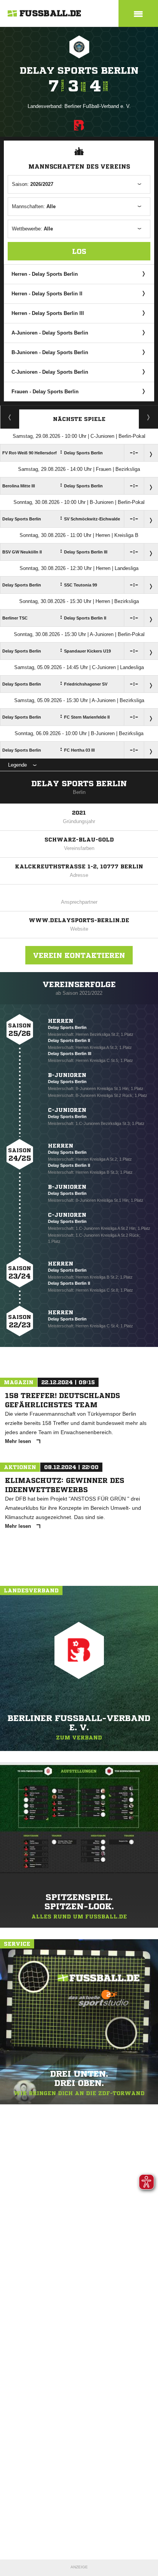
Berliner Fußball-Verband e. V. (98, 106)
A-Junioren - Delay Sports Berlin (50, 333)
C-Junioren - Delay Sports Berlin (50, 372)
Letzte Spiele (149, 417)
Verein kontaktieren (79, 955)
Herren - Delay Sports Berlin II (47, 294)
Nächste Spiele (79, 419)
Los (79, 251)
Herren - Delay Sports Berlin (45, 274)
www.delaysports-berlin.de (79, 920)
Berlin (79, 792)
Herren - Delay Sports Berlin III (48, 313)
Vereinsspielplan (10, 417)
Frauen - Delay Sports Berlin (45, 392)
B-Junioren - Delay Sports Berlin (50, 352)
